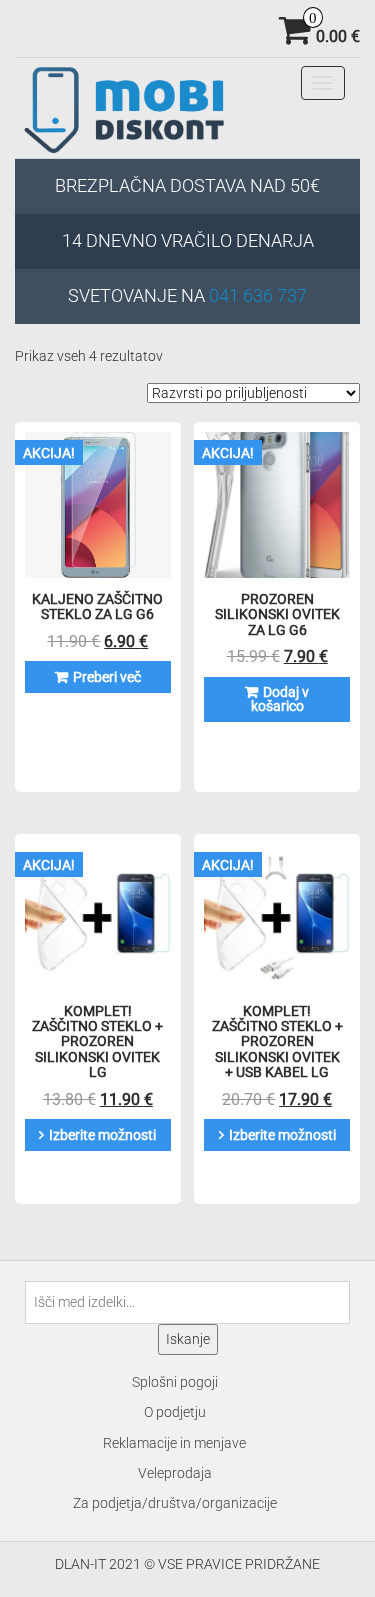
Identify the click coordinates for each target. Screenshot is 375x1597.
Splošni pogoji (175, 1382)
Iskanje (188, 1339)
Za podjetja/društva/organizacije (175, 1503)
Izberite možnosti (102, 1135)
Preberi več (107, 677)
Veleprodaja (175, 1473)
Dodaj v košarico (280, 699)
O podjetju (175, 1412)
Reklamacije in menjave (174, 1443)
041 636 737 (258, 295)
